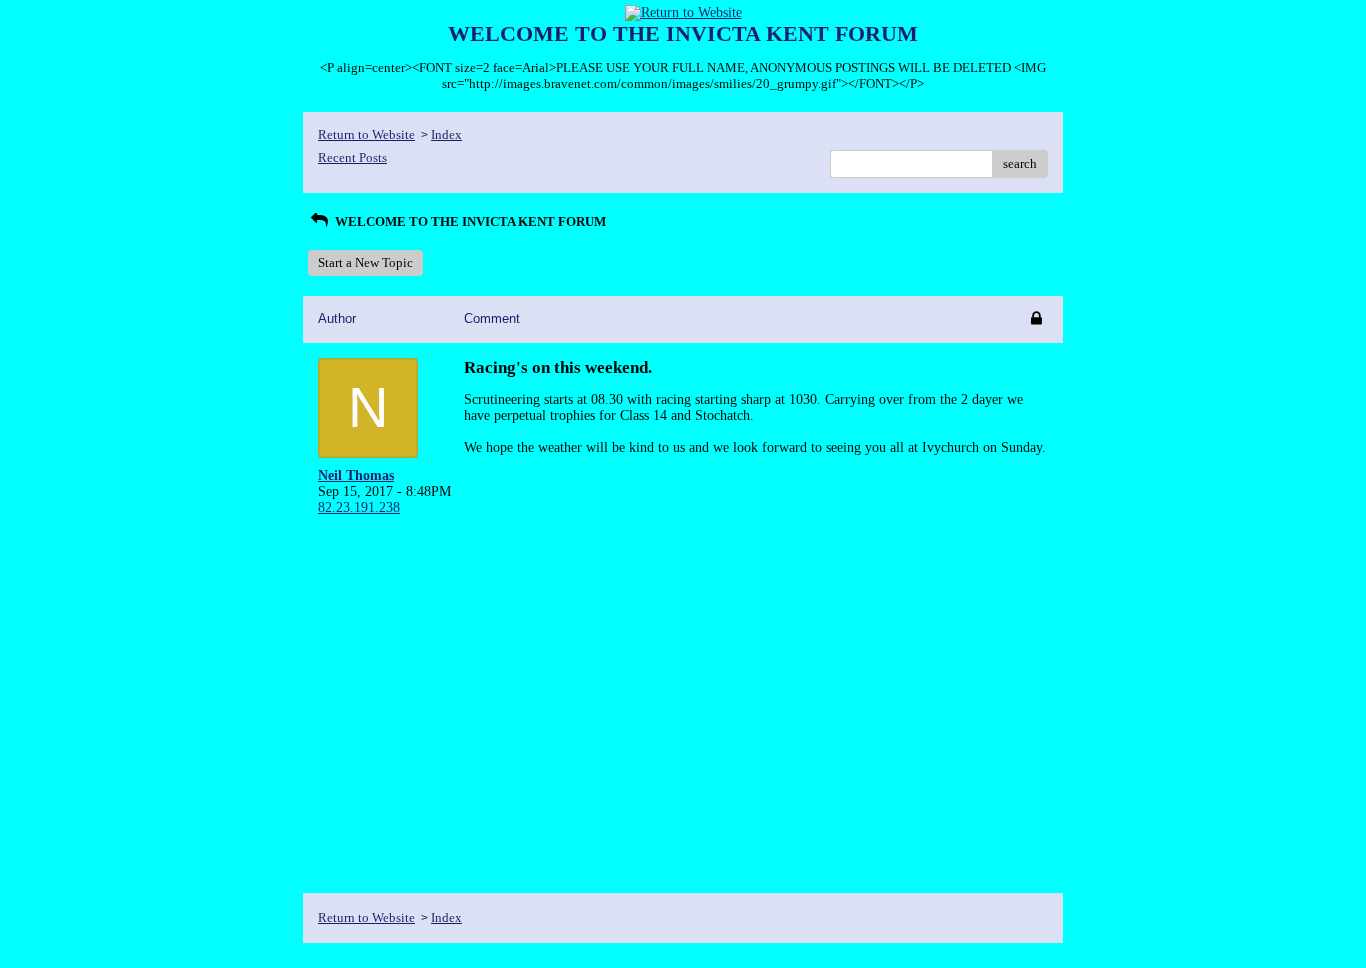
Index (446, 134)
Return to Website (366, 134)
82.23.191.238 (359, 507)
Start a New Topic (365, 262)
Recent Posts (352, 157)
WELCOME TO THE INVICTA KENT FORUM (469, 221)
